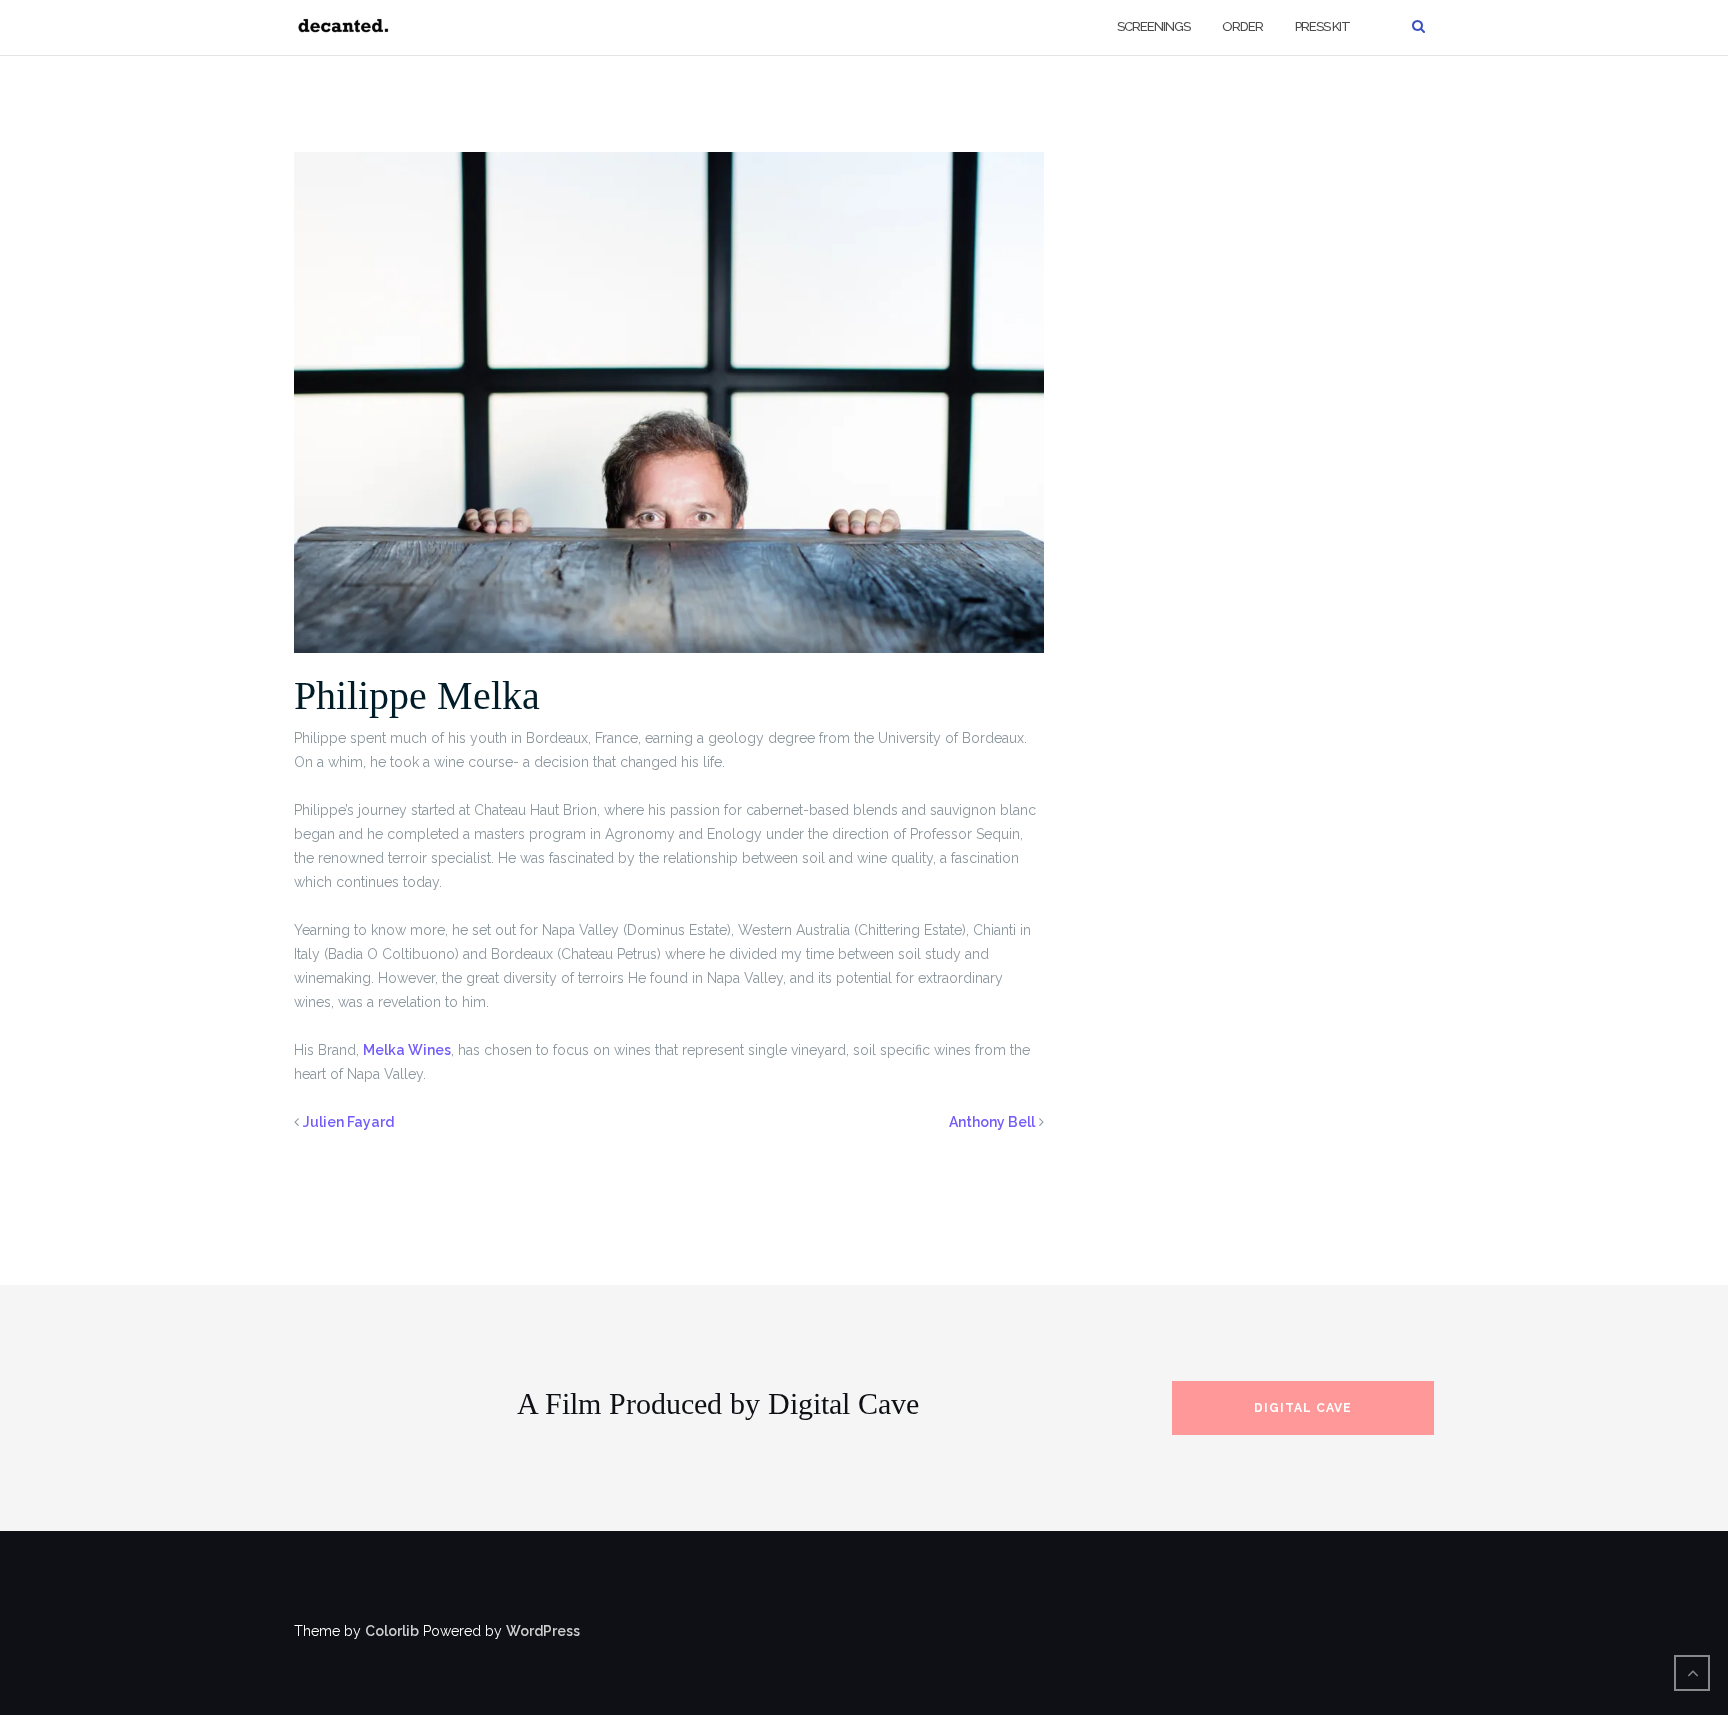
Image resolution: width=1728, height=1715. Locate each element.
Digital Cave (1303, 1408)
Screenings (1153, 26)
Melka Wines (407, 1050)
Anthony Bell (992, 1122)
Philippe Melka (417, 695)
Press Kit (1322, 26)
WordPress (543, 1631)
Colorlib (392, 1631)
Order (1242, 26)
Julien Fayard (348, 1122)
